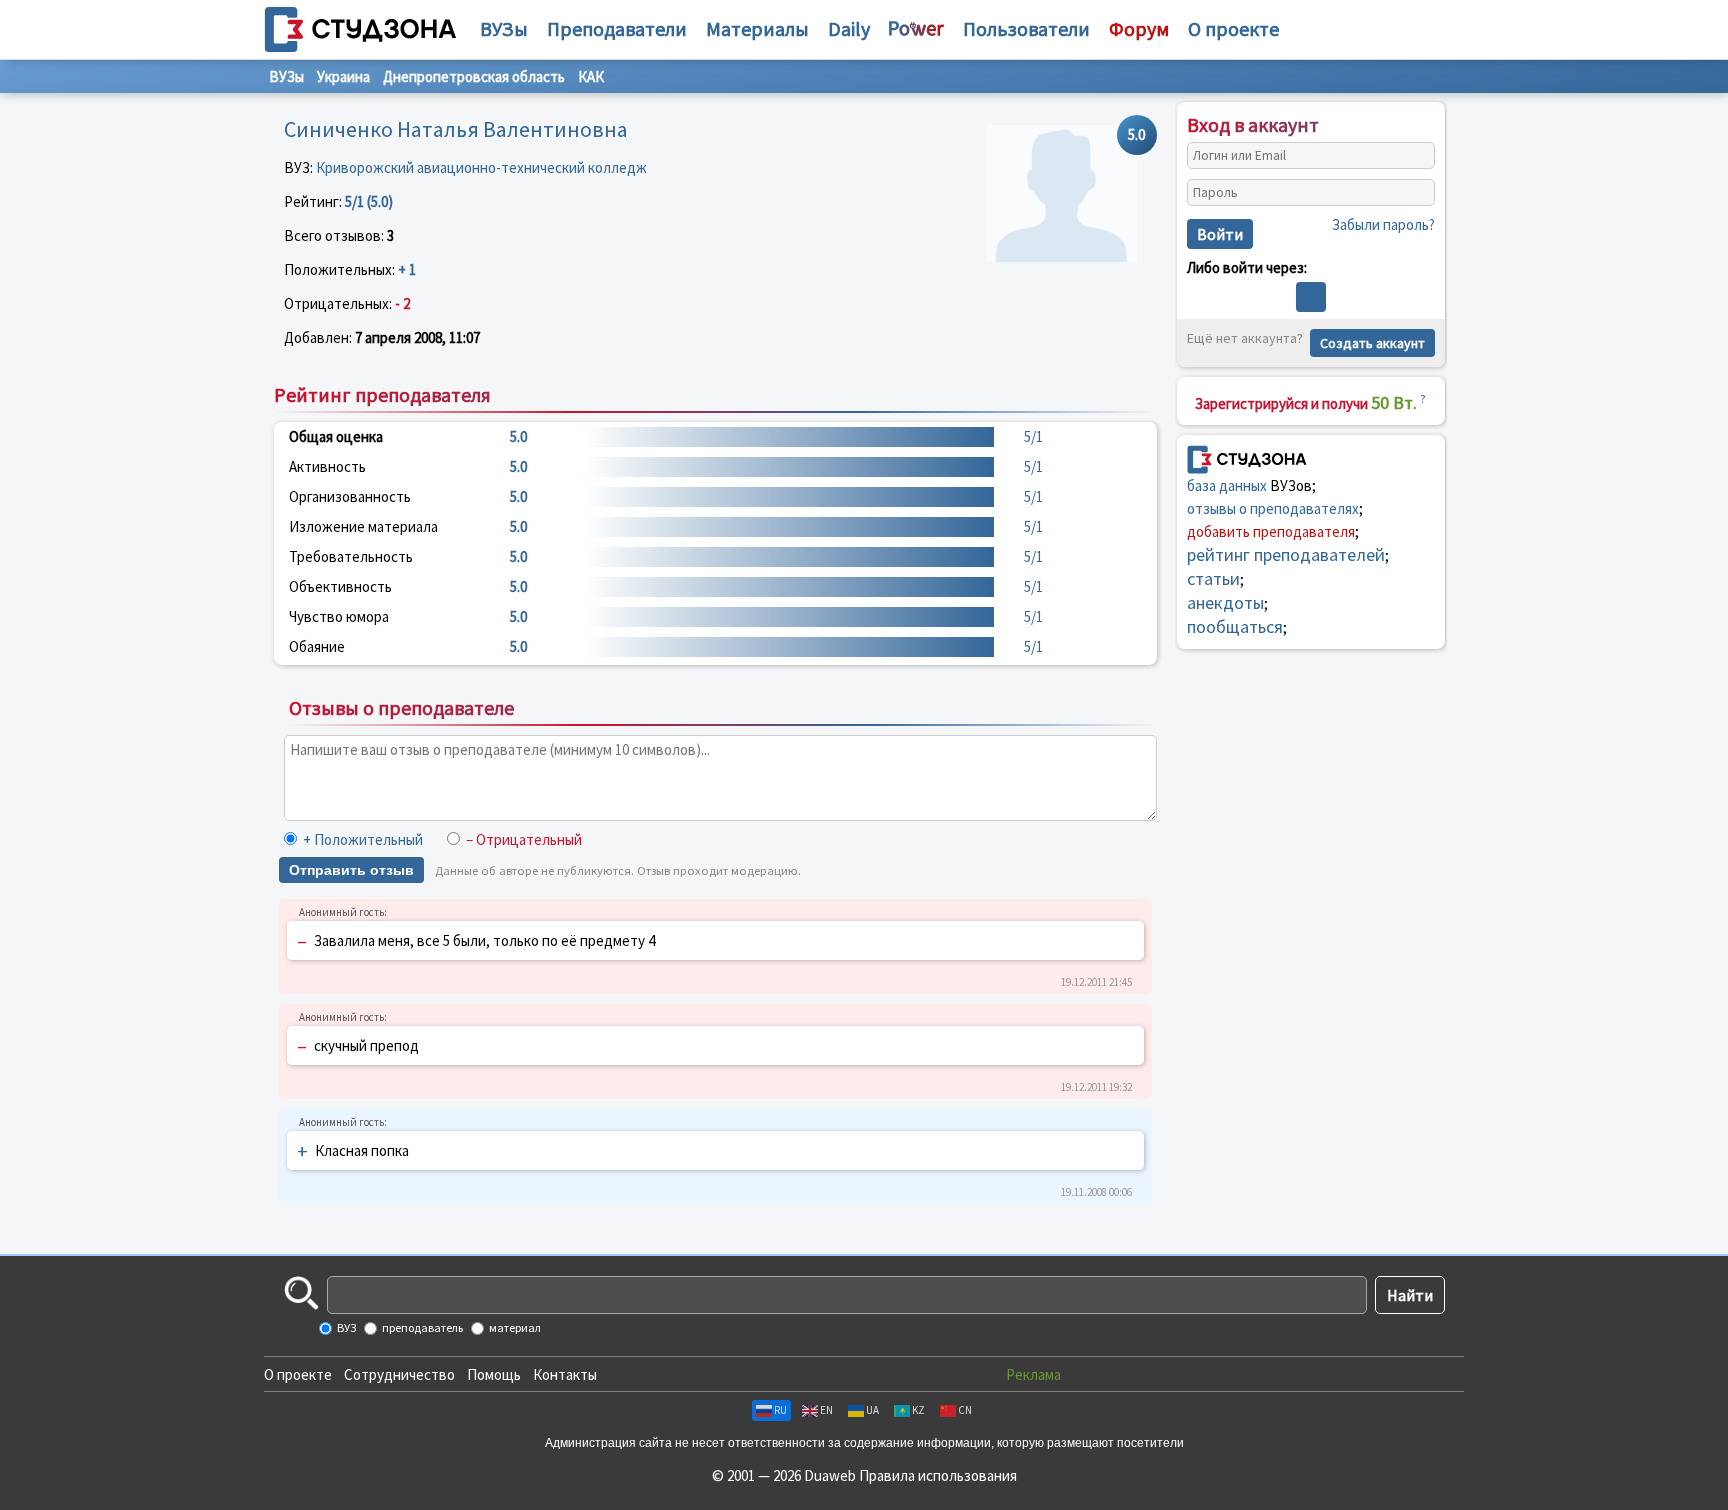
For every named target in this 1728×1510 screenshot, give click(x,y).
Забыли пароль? (1383, 224)
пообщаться (1235, 626)
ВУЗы (504, 28)
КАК (591, 76)
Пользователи (1026, 28)
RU (780, 1410)
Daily (849, 28)
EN (826, 1410)
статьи (1213, 578)
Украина (343, 76)
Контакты (565, 1374)
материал (514, 1327)
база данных (1227, 485)
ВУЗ (345, 1327)
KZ (918, 1410)
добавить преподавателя (1271, 531)
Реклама (1033, 1374)
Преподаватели (617, 28)
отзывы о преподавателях (1273, 508)
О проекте (298, 1374)
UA (872, 1410)
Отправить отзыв (351, 870)
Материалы (757, 28)
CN (965, 1410)
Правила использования (938, 1475)
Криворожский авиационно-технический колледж (481, 167)
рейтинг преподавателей (1286, 554)
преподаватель (421, 1327)
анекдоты (1225, 602)
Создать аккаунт (1372, 343)
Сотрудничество (399, 1374)
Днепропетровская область (474, 76)
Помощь (494, 1374)
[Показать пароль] (1415, 193)
